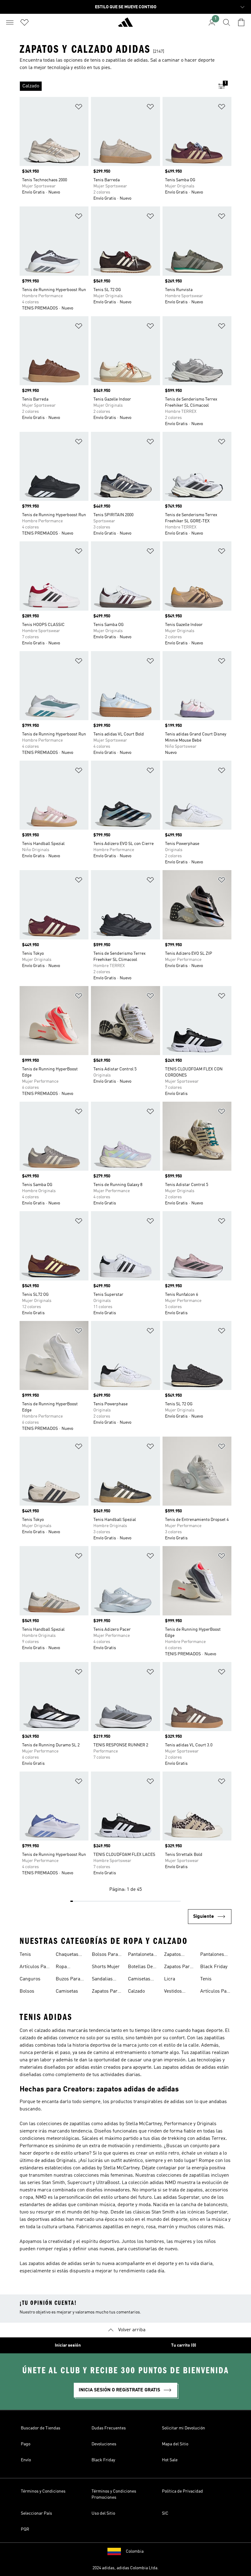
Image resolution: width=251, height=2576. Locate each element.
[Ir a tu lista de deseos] (24, 22)
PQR (25, 2529)
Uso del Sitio (103, 2513)
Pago (26, 2444)
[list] (116, 86)
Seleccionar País (36, 2513)
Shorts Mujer (106, 1967)
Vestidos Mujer (173, 1992)
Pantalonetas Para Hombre (142, 1955)
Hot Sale (170, 2460)
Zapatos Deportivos (176, 1955)
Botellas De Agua (140, 1968)
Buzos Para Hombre (68, 1980)
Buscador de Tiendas (41, 2428)
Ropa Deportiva (66, 1968)
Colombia (135, 2551)
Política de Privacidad (182, 2491)
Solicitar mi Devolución (184, 2428)
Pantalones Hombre (212, 1955)
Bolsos (27, 1991)
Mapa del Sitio (175, 2444)
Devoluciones (104, 2444)
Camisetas (67, 1991)
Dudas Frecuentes (109, 2428)
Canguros (30, 1979)
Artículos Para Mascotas (35, 1968)
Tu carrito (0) (184, 2345)
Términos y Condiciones (43, 2491)
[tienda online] (125, 25)
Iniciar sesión (68, 2345)
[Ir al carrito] (241, 22)
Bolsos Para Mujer (105, 1955)
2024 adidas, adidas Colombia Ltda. (125, 2568)
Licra (170, 1979)
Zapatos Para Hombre (106, 1992)
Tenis (25, 1955)
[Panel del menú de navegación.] (10, 22)
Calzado (136, 1991)
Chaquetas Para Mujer (68, 1955)
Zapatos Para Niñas (178, 1968)
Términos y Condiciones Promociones (114, 2494)
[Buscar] (227, 22)
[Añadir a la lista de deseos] (79, 108)
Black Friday (214, 1967)
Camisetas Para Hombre (142, 1980)
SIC (165, 2513)
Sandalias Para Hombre (106, 1980)
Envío (26, 2460)
